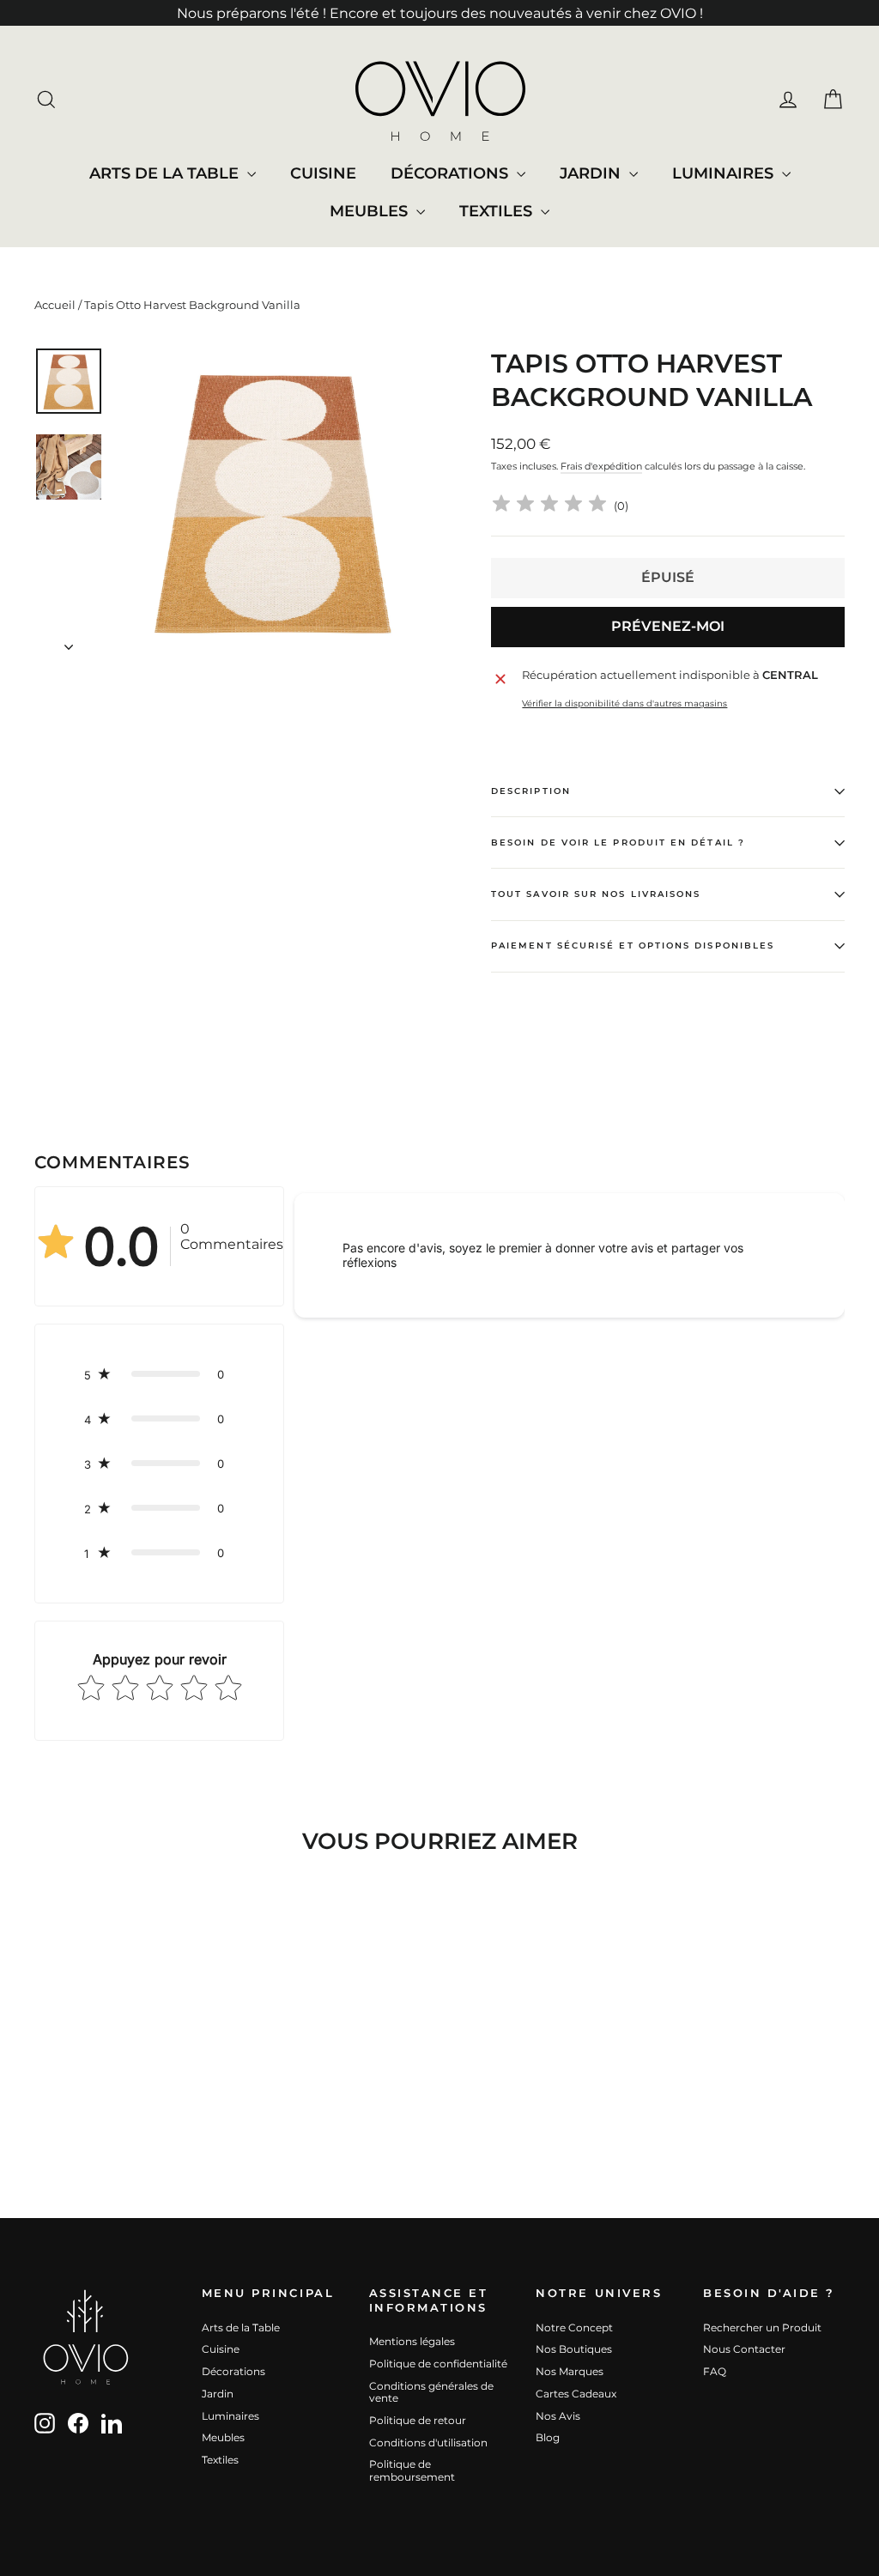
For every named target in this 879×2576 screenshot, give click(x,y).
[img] (549, 506)
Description (531, 791)
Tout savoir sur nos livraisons (596, 894)
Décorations (452, 173)
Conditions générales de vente (431, 2392)
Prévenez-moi (668, 626)
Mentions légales (412, 2341)
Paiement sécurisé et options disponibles (633, 946)
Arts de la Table (166, 173)
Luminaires (725, 173)
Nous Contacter (744, 2349)
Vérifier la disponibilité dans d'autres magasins (624, 704)
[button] (159, 1374)
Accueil (55, 305)
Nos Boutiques (574, 2349)
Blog (548, 2437)
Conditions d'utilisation (428, 2443)
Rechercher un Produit (762, 2327)
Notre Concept (574, 2327)
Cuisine (323, 173)
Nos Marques (570, 2371)
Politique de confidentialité (438, 2364)
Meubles (371, 211)
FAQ (715, 2371)
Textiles (498, 211)
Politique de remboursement (412, 2470)
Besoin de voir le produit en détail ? (618, 843)
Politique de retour (418, 2420)
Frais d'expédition (601, 466)
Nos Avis (558, 2416)
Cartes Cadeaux (576, 2394)
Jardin (592, 173)
